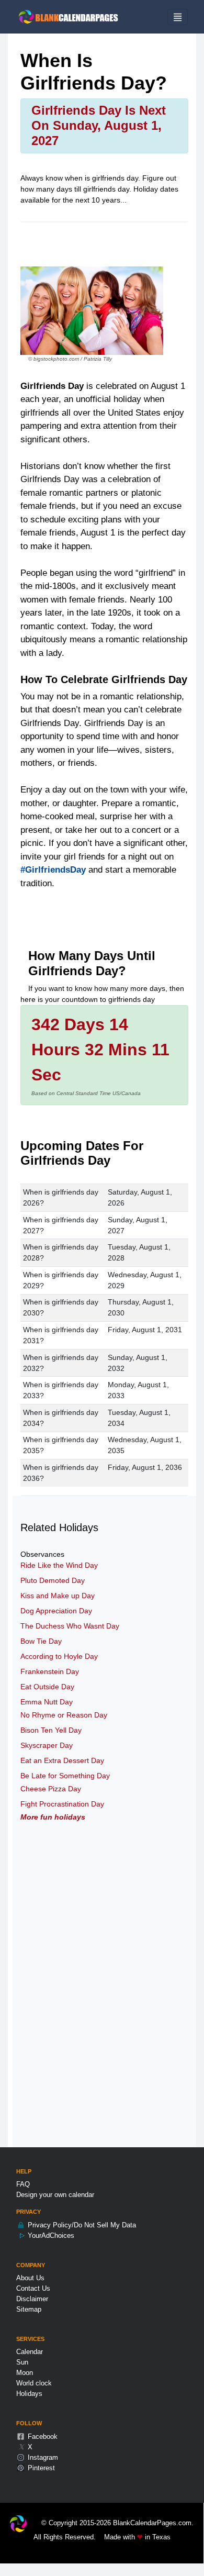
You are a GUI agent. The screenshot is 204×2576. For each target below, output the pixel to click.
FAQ (23, 2184)
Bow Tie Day (41, 1641)
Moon (25, 2373)
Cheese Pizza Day (51, 1789)
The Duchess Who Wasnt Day (70, 1626)
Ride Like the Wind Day (59, 1565)
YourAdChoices (50, 2235)
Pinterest (40, 2468)
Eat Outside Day (47, 1687)
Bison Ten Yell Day (51, 1730)
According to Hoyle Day (59, 1656)
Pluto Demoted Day (53, 1580)
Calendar (30, 2352)
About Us (30, 2278)
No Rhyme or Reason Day (64, 1715)
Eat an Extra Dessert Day (62, 1760)
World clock (34, 2383)
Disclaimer (32, 2299)
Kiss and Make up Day (58, 1596)
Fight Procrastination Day (62, 1804)
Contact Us (33, 2288)
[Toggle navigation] (178, 17)
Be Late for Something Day (65, 1776)
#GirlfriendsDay (53, 870)
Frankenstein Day (50, 1671)
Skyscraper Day (47, 1745)
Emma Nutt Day (47, 1702)
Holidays (29, 2394)
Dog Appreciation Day (56, 1611)
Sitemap (29, 2309)
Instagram (42, 2457)
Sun (22, 2362)
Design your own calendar (55, 2195)
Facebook (42, 2436)
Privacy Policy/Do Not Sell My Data (81, 2225)
